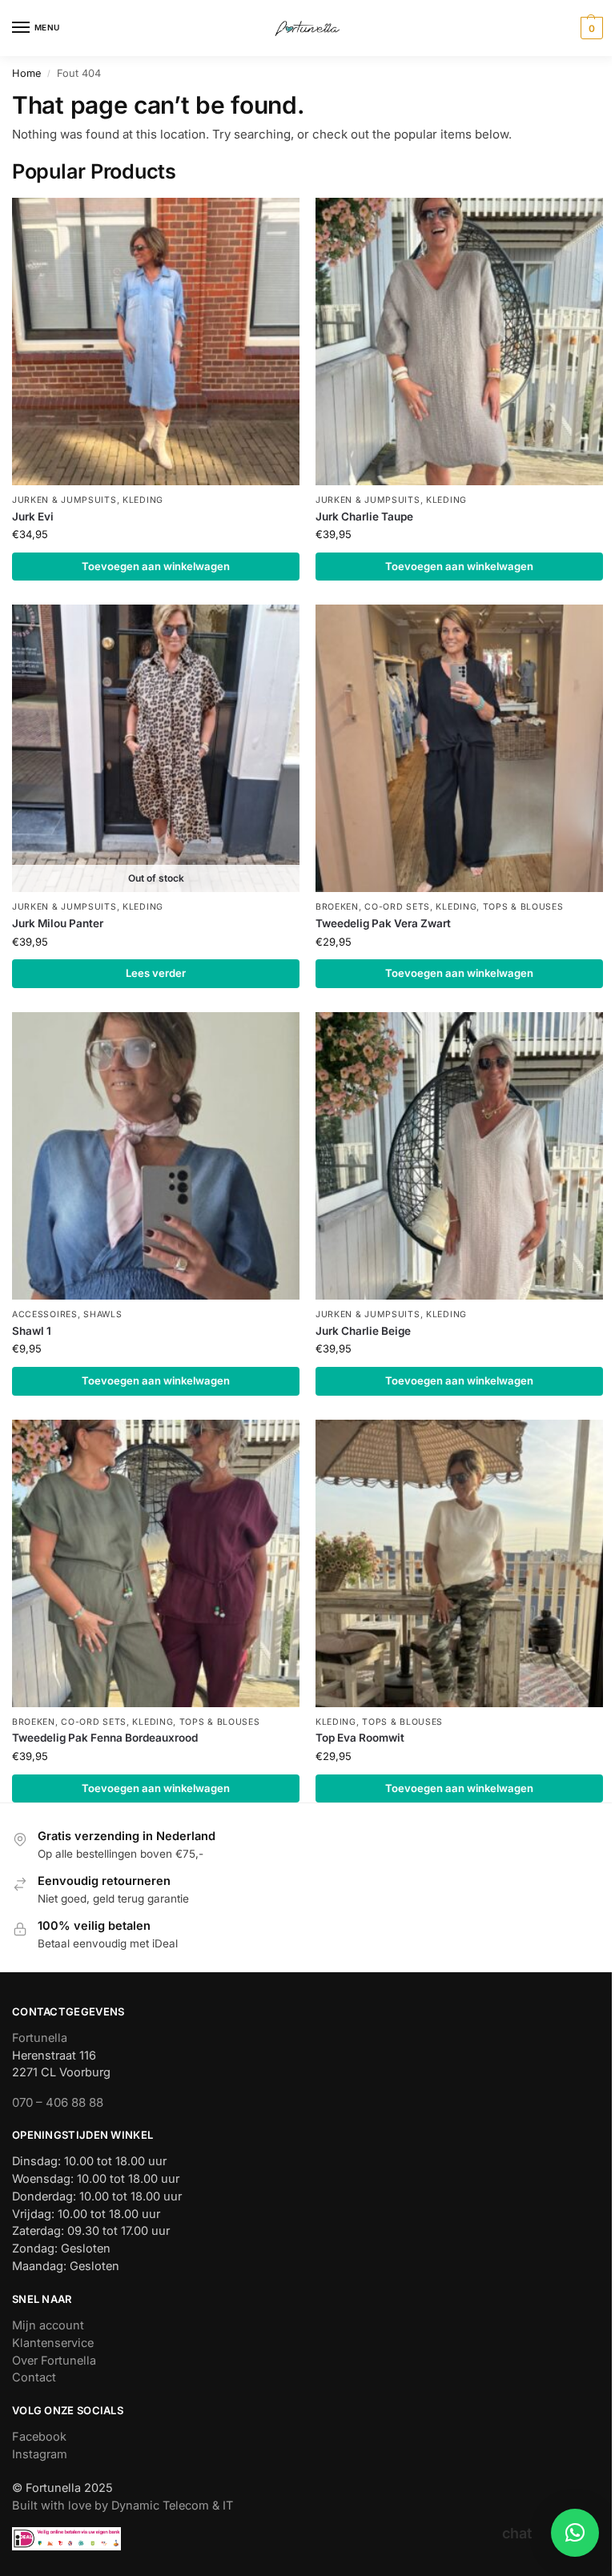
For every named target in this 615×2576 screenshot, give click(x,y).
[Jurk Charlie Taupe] (459, 342)
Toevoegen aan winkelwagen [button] (156, 566)
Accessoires (45, 1314)
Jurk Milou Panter (58, 923)
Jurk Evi (33, 516)
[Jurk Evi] (156, 342)
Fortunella (40, 2038)
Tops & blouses (523, 907)
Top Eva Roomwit (360, 1738)
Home (26, 73)
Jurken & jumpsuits (64, 500)
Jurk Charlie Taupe (364, 516)
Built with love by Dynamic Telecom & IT (123, 2506)
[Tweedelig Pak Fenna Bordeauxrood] (156, 1563)
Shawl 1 (32, 1331)
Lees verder (156, 973)
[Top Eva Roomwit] (459, 1563)
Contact (34, 2377)
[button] (590, 28)
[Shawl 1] (156, 1156)
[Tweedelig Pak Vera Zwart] (459, 748)
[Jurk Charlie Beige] (459, 1156)
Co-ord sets (397, 907)
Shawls (102, 1314)
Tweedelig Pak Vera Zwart (383, 923)
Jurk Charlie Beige (363, 1331)
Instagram (40, 2454)
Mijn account (48, 2325)
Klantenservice (53, 2343)
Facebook (39, 2437)
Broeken (337, 907)
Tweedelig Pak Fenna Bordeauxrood (105, 1738)
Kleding (143, 500)
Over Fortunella (54, 2361)
